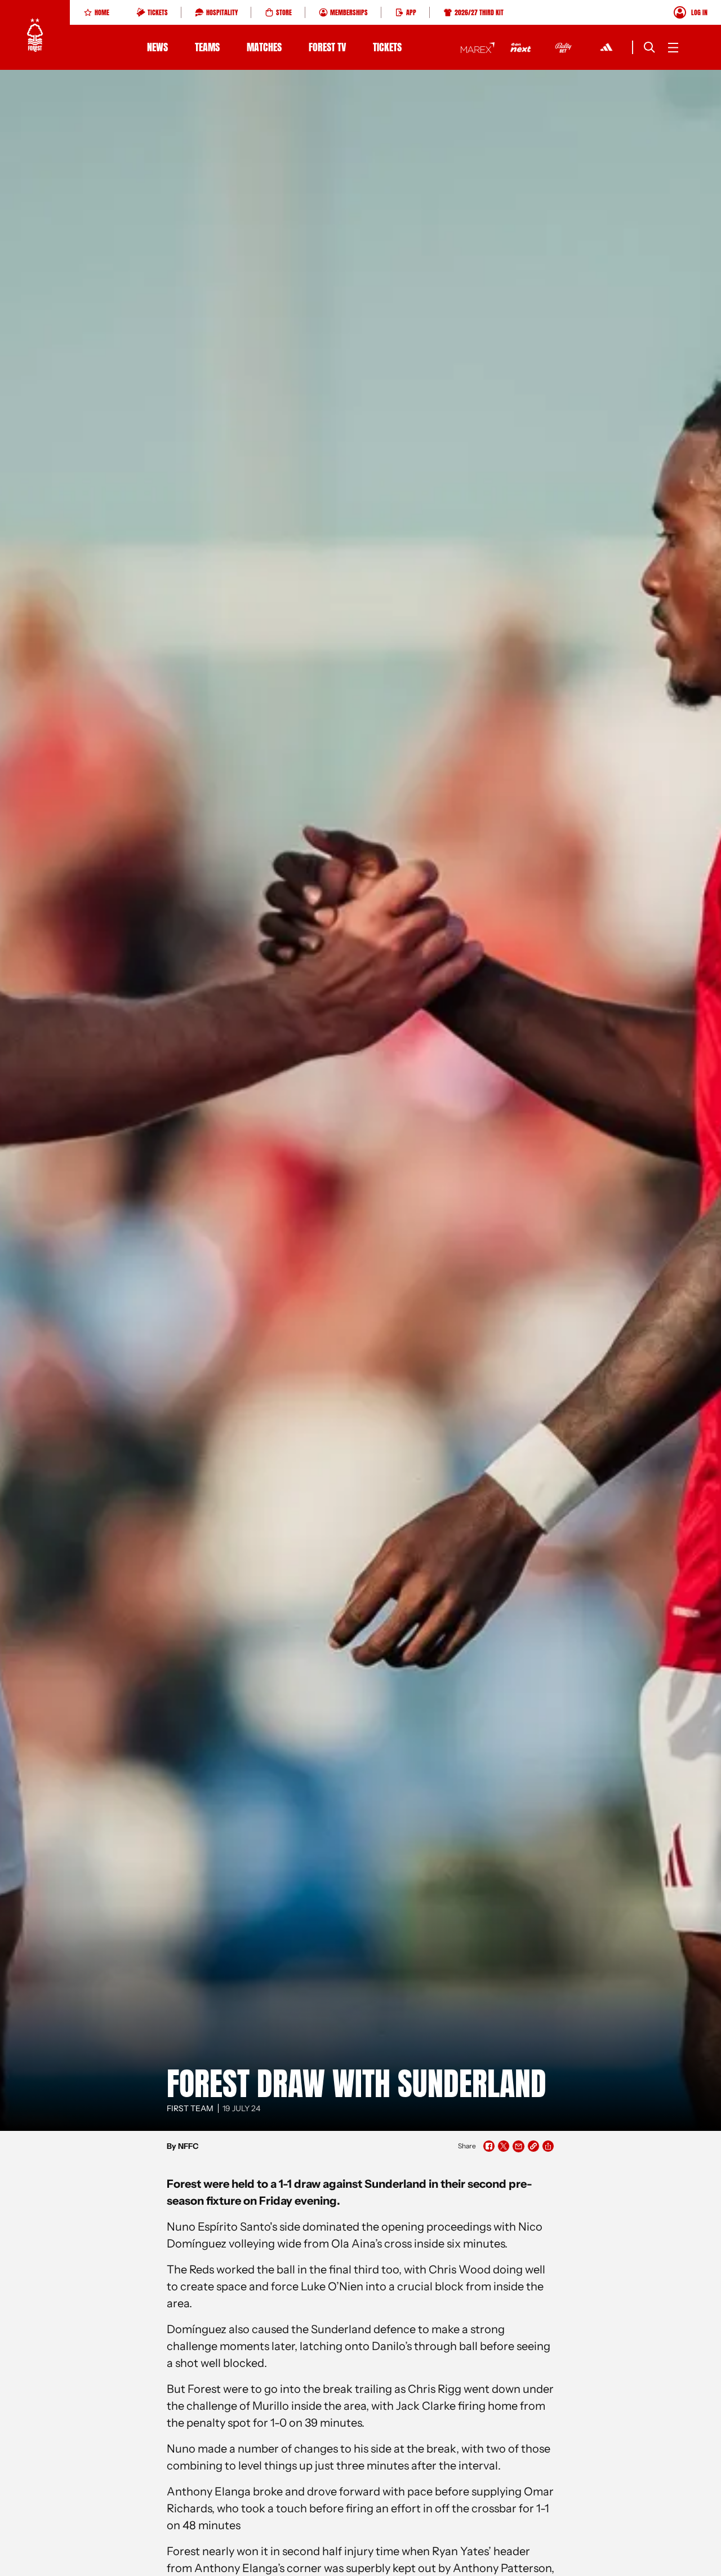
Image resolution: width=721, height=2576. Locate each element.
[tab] (96, 12)
